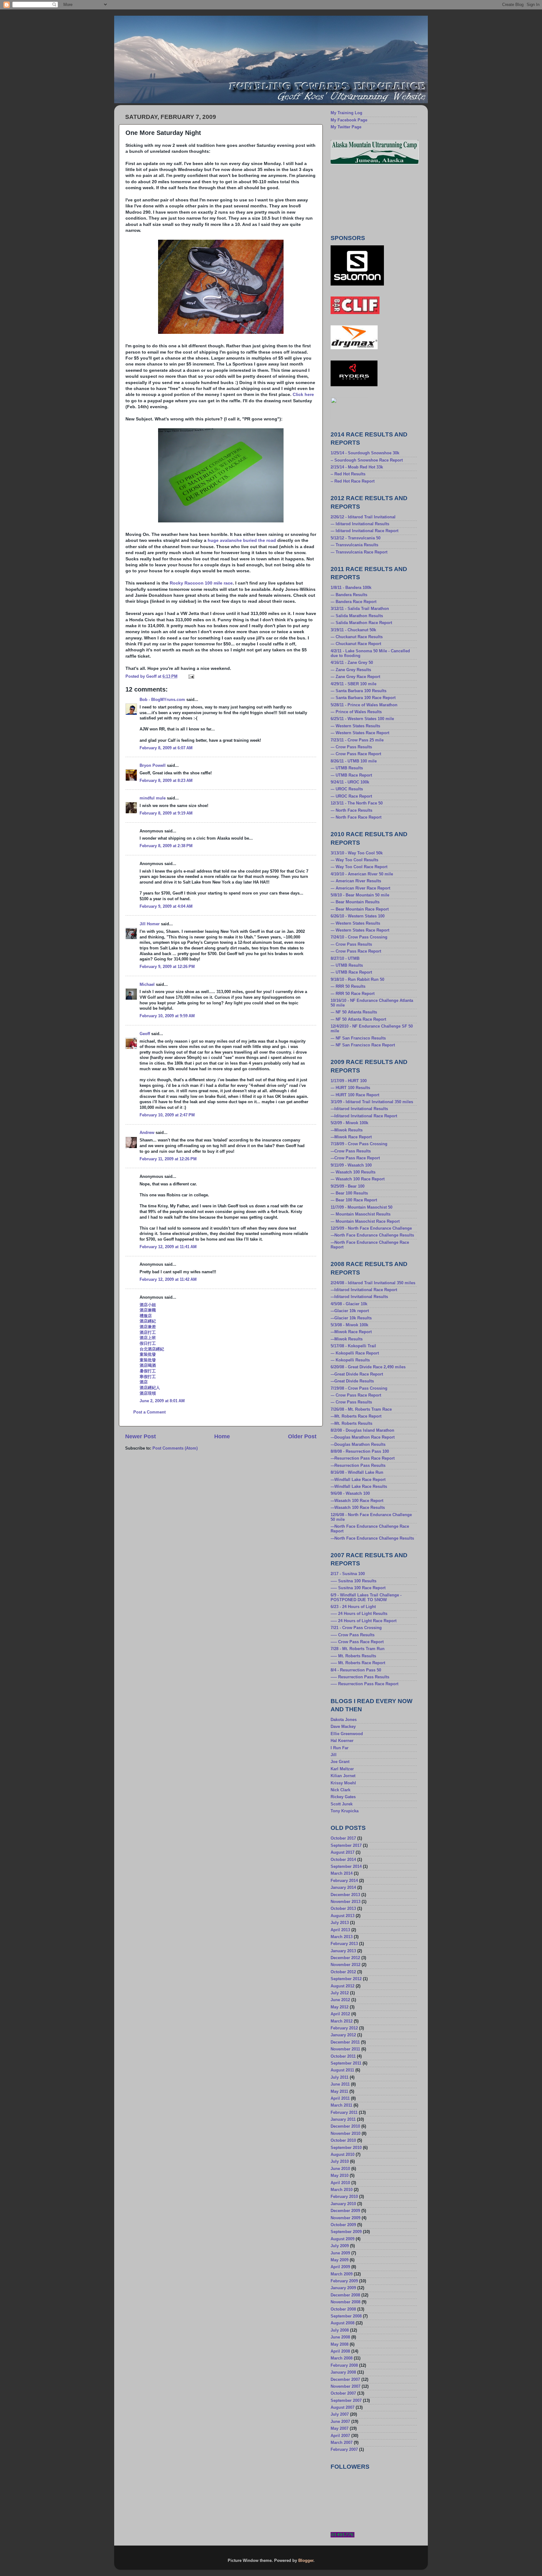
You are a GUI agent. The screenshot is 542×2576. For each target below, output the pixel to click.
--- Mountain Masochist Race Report (365, 1221)
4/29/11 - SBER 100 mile (353, 684)
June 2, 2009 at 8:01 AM (162, 1401)
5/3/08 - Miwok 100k (349, 1325)
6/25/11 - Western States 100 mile (362, 719)
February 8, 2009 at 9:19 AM (166, 813)
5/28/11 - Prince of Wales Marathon (364, 705)
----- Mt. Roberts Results (353, 1656)
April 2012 (340, 2014)
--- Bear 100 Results (349, 1193)
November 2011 (345, 2049)
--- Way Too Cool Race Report (359, 867)
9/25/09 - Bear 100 (348, 1186)
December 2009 (345, 2211)
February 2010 (344, 2197)
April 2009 (340, 2267)
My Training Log (346, 113)
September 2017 (346, 1846)
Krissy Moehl (343, 1783)
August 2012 (343, 1986)
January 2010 (343, 2204)
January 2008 (343, 2372)
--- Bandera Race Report (353, 602)
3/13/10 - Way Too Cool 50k (357, 853)
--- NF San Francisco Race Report (363, 1045)
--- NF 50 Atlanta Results (354, 1012)
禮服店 (146, 1316)
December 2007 (345, 2380)
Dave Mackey (343, 1727)
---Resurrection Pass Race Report (363, 1458)
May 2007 (340, 2429)
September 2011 (346, 2063)
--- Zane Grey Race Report (355, 677)
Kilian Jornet (343, 1776)
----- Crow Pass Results (353, 1635)
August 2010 (343, 2155)
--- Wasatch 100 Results (353, 1172)
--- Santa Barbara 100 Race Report (363, 698)
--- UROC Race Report (351, 796)
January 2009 (343, 2288)
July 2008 (340, 2330)
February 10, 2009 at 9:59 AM (167, 1016)
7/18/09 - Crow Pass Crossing (359, 1144)
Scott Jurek (342, 1804)
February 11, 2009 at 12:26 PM (168, 1159)
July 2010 (340, 2162)
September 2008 (346, 2316)
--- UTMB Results (347, 768)
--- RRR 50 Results (348, 986)
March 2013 (342, 1937)
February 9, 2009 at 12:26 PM (167, 967)
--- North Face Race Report (356, 817)
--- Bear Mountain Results (355, 902)
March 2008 (342, 2358)
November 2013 (345, 1902)
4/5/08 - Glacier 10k (349, 1304)
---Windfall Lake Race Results (359, 1487)
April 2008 (340, 2351)
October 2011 (343, 2056)
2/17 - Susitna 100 (348, 1574)
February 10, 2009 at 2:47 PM (167, 1115)
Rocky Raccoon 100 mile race (201, 583)
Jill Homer (150, 924)
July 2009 (340, 2246)
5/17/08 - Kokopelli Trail (353, 1346)
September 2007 (346, 2401)
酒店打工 (148, 1333)
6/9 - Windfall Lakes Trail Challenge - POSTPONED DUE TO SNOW (366, 1598)
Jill (334, 1755)
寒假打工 (148, 1377)
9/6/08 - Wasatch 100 (350, 1494)
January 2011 (343, 2119)
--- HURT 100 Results (350, 1088)
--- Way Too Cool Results (354, 860)
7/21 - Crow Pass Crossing (356, 1628)
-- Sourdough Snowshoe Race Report (367, 460)
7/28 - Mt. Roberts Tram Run (358, 1649)
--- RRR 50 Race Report (353, 994)
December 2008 (345, 2295)
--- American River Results (356, 881)
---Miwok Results (347, 1130)
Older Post (302, 1436)
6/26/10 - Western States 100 (358, 916)
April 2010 (340, 2183)
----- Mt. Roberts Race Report (358, 1663)
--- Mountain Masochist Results (361, 1214)
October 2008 (343, 2309)
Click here (303, 394)
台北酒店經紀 (152, 1349)
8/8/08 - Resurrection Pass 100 (360, 1451)
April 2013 (340, 1930)
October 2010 (343, 2140)
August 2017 (343, 1852)
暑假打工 (148, 1371)
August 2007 (343, 2408)
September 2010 (346, 2148)
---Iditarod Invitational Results (359, 1109)
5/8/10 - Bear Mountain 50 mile (360, 895)
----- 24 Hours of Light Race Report (364, 1621)
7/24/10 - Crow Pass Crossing (359, 937)
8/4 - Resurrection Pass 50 (356, 1670)
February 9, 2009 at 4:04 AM (166, 906)
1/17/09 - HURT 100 (349, 1081)
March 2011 (341, 2105)
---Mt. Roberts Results (351, 1424)
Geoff (145, 1034)
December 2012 (345, 1958)
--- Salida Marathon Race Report (361, 623)
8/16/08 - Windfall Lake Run (357, 1472)
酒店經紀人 (150, 1388)
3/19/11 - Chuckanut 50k (353, 630)
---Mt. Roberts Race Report (356, 1416)
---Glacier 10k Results (351, 1318)
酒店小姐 (148, 1305)
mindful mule (153, 798)
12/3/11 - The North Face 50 (357, 803)
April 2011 (340, 2098)
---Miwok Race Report (351, 1137)
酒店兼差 (148, 1327)
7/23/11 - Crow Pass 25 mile (357, 740)
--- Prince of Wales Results (356, 712)
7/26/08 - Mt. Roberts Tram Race (361, 1409)
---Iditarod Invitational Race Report (364, 1116)
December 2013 (345, 1895)
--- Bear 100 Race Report (354, 1200)
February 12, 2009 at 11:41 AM (168, 1247)
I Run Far (340, 1748)
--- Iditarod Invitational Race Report (364, 531)
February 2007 (344, 2450)
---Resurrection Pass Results (358, 1466)
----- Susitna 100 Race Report (358, 1588)
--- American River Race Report (360, 888)
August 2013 (343, 1916)
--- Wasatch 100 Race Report (358, 1179)
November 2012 (345, 1965)
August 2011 (342, 2070)
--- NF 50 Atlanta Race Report (358, 1019)
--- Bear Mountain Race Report (360, 909)
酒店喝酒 (148, 1365)
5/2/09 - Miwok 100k (349, 1123)
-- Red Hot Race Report (353, 481)
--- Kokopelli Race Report (355, 1353)
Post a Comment (149, 1412)
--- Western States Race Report (360, 733)
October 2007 (343, 2393)
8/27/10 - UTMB (345, 959)
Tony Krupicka (345, 1811)
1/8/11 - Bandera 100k (351, 588)
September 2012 (346, 1979)
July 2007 (340, 2414)
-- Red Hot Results (348, 474)
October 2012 (343, 1972)
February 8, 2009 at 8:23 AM (166, 781)
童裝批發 (148, 1355)
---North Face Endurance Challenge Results (372, 1235)
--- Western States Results (355, 726)
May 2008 (340, 2344)
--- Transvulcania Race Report (359, 552)
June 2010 (340, 2169)
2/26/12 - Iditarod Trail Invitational (363, 517)
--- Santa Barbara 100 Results (359, 691)
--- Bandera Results (349, 595)
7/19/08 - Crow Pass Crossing (359, 1388)
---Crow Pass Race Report (355, 1158)
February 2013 (344, 1944)
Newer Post (141, 1436)
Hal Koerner (342, 1741)
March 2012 (342, 2021)
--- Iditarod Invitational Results (360, 524)
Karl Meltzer (342, 1769)
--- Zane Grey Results (351, 670)
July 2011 (340, 2077)
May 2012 (340, 2007)
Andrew (147, 1133)
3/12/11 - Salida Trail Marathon (360, 609)
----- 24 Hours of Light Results (359, 1614)
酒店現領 (148, 1393)
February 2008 (344, 2365)
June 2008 (340, 2337)
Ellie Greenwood (347, 1734)
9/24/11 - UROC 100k (350, 782)
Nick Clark (340, 1790)
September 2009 (346, 2232)
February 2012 (344, 2028)
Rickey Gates (343, 1797)
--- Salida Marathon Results (357, 616)
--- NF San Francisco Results (358, 1038)
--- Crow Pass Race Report (356, 754)
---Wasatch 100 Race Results (358, 1508)
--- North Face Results (351, 810)
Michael (147, 985)
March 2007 (342, 2443)
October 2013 (343, 1909)
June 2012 (340, 2000)
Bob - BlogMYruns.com (162, 700)
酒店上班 (148, 1338)
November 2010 (345, 2134)
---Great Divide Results (352, 1381)
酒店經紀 (148, 1321)
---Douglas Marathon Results (358, 1445)
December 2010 (345, 2126)
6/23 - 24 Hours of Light (353, 1607)
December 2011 (345, 2042)
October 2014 (343, 1860)
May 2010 (340, 2176)
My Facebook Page (349, 120)
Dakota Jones (344, 1720)
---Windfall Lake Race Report (358, 1480)
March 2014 (342, 1873)
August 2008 (343, 2323)
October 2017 (343, 1838)
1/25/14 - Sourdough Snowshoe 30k (365, 453)
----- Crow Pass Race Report (357, 1642)
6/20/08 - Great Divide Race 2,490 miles (368, 1367)
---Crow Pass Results (351, 1151)
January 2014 (343, 1888)
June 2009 (340, 2253)
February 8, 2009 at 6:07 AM (166, 748)
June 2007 (340, 2422)
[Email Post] (191, 676)
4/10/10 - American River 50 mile (362, 874)
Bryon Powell (153, 766)
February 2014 (344, 1881)
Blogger (306, 2561)
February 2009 (344, 2281)
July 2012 (340, 1993)
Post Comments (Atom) (175, 1448)
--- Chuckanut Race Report (356, 644)
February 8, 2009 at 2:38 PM (166, 846)
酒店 (144, 1382)
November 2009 (345, 2218)
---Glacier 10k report (350, 1311)
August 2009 (343, 2239)
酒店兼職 (148, 1310)
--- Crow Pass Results (351, 747)
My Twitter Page (346, 127)
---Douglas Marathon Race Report (363, 1437)
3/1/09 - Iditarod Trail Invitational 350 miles (372, 1102)
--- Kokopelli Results (350, 1360)
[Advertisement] (359, 199)
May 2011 (339, 2092)
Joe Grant (340, 1762)
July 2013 (340, 1923)
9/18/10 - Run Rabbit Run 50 (357, 980)
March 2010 (342, 2190)
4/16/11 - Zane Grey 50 (352, 663)
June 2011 (340, 2084)
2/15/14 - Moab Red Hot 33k (357, 467)
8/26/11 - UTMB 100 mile (354, 761)
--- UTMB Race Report (351, 775)
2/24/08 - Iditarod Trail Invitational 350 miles (373, 1283)
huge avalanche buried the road (242, 540)
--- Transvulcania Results (354, 545)
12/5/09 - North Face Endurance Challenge (371, 1228)
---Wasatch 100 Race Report (357, 1501)
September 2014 (346, 1867)
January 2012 (343, 2035)
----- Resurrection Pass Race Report (364, 1684)
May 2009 (340, 2260)
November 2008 (345, 2302)
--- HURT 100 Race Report (355, 1095)
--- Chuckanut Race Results (357, 637)
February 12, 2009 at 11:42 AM (168, 1280)
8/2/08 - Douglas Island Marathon (362, 1430)
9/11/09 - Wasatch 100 (351, 1165)
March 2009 (342, 2274)
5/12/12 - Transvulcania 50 (356, 538)
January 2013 (343, 1951)
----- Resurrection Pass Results (360, 1677)
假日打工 (148, 1344)
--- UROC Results (347, 789)
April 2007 (340, 2436)
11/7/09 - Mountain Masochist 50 (361, 1207)
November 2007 (345, 2386)
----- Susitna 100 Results (353, 1581)
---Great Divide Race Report (357, 1374)
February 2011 (344, 2113)
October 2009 (343, 2225)
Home (222, 1436)
